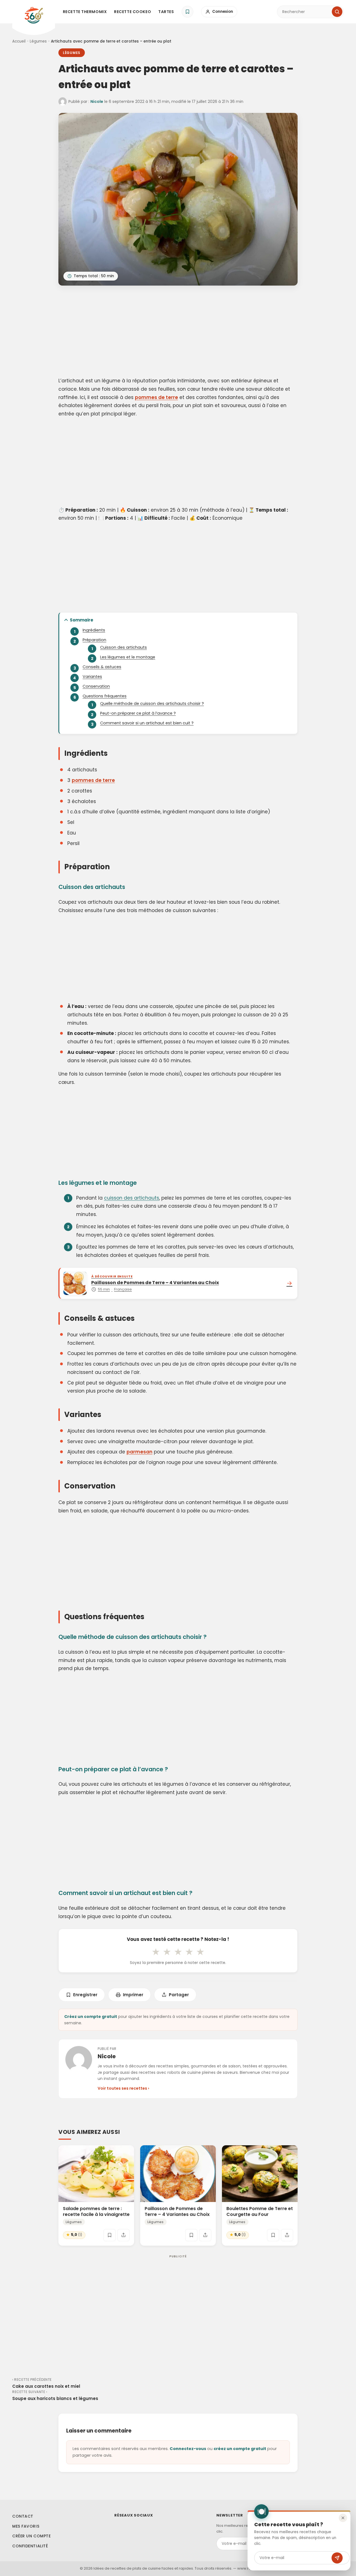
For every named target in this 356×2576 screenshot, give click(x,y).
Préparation (94, 640)
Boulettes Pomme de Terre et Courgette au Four (260, 2211)
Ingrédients (94, 630)
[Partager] (123, 2235)
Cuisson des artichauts (123, 647)
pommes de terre (156, 397)
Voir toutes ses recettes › (123, 2088)
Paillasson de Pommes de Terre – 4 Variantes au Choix (177, 2211)
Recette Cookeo (133, 12)
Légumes (38, 41)
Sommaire (81, 620)
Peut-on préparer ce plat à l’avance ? (138, 713)
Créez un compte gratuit (91, 2017)
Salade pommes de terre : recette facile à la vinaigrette (96, 2211)
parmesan (139, 1452)
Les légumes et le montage (128, 657)
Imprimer (133, 1995)
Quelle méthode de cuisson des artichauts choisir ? (152, 704)
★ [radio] (156, 1952)
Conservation (96, 686)
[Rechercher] (337, 12)
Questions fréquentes (105, 696)
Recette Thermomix (85, 12)
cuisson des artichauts (132, 1198)
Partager (179, 1995)
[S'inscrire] (337, 2558)
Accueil (19, 41)
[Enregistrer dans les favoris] (110, 2235)
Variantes (92, 677)
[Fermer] (343, 2518)
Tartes (166, 12)
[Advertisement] (178, 332)
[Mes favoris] (187, 12)
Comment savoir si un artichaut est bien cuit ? (147, 723)
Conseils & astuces (102, 667)
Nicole (97, 101)
